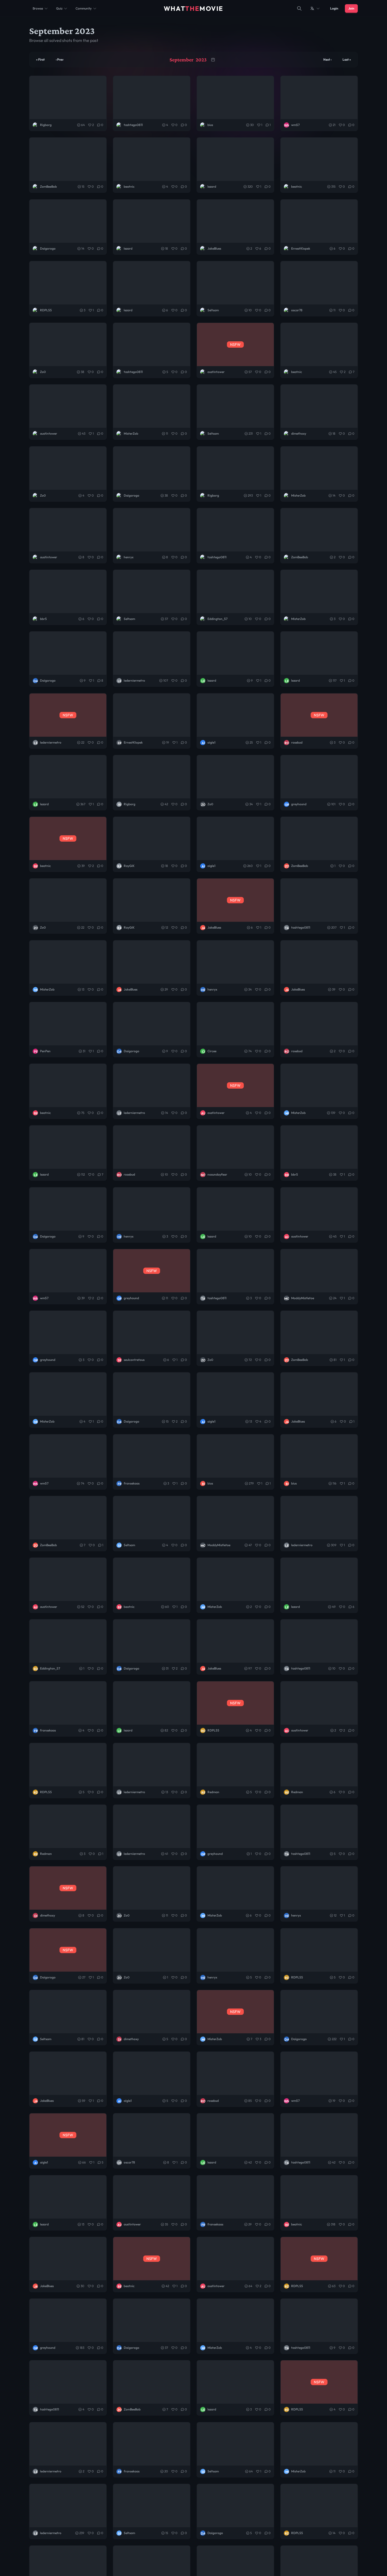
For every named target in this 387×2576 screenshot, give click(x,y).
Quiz (59, 8)
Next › (327, 59)
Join (351, 8)
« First (40, 59)
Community (84, 8)
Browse (38, 8)
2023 (201, 60)
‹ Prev (60, 59)
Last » (347, 59)
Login (334, 8)
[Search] (299, 8)
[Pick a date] (213, 60)
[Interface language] (315, 8)
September (182, 60)
